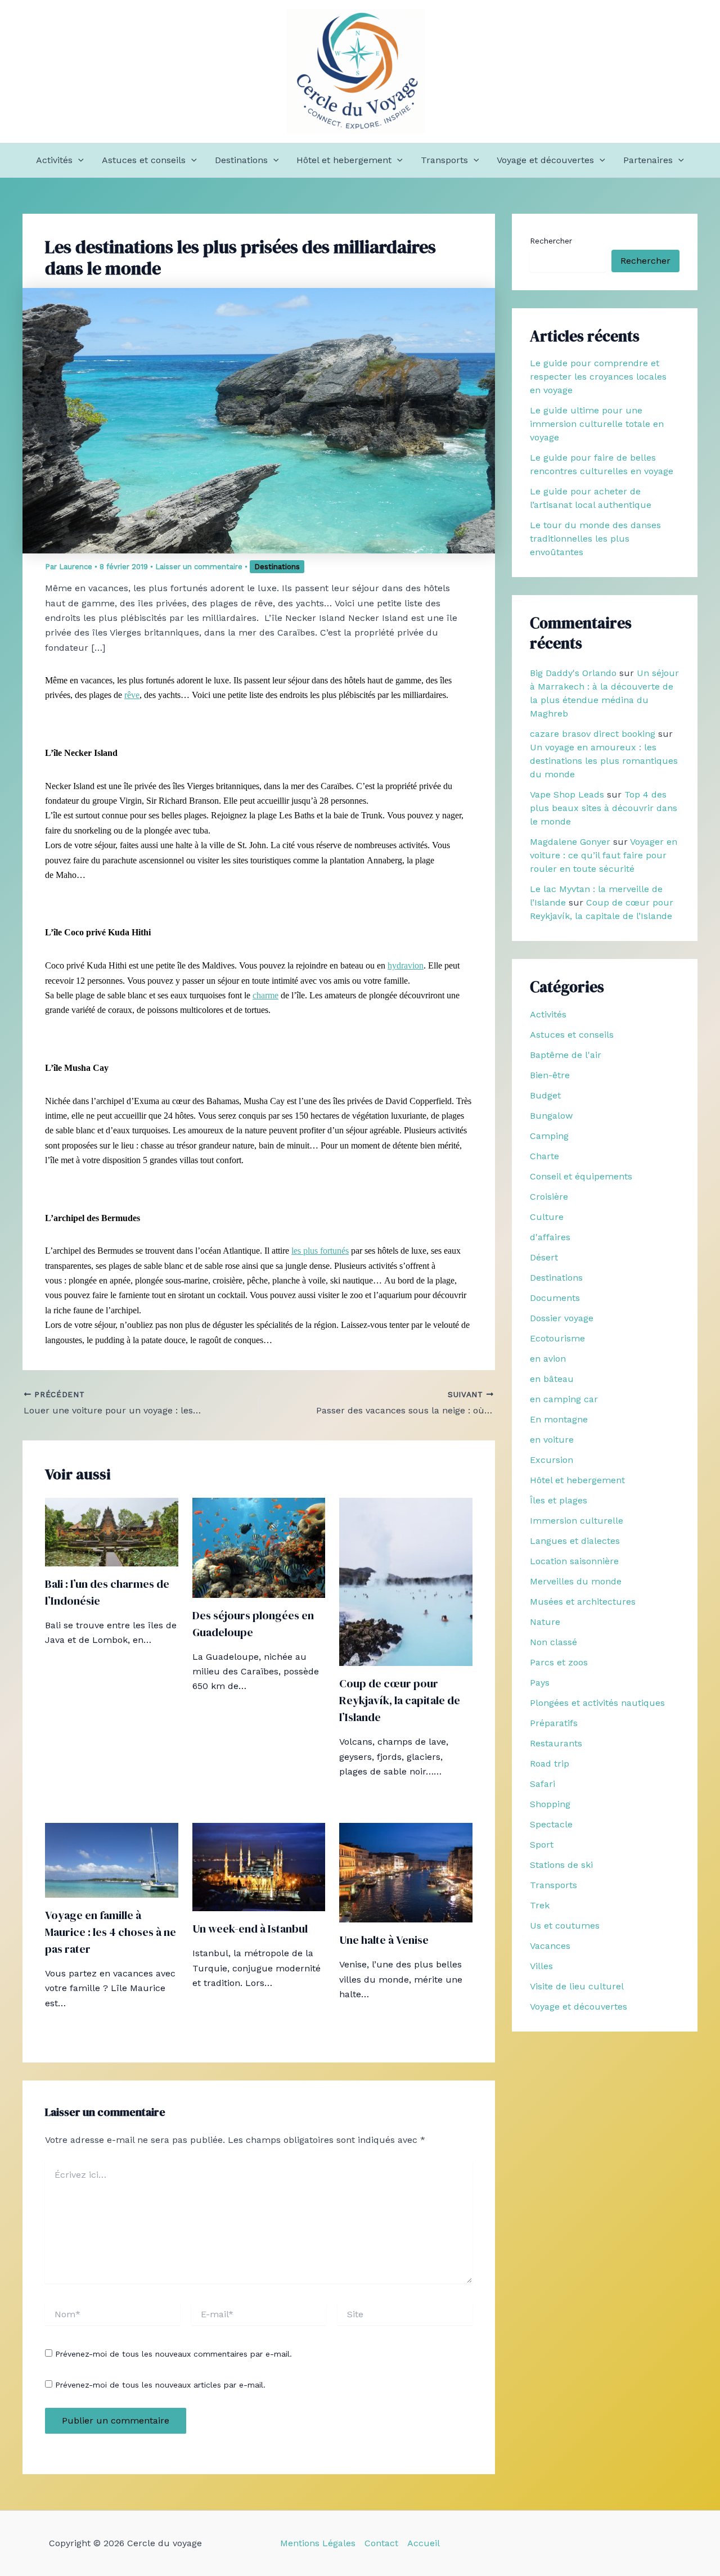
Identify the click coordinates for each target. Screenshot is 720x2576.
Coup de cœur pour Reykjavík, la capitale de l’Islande (400, 1700)
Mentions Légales (318, 2543)
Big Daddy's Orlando (573, 673)
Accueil (424, 2543)
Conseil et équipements (581, 1176)
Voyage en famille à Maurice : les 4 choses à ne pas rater (111, 1932)
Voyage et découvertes (545, 160)
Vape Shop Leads (567, 794)
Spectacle (551, 1824)
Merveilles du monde (576, 1581)
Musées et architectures (583, 1602)
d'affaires (550, 1237)
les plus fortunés (320, 1251)
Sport (542, 1845)
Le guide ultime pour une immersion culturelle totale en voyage (597, 424)
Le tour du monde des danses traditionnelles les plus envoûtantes (595, 539)
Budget (545, 1095)
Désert (544, 1257)
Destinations (241, 160)
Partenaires (648, 160)
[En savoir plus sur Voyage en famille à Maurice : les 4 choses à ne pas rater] (112, 1859)
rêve (132, 695)
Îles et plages (559, 1500)
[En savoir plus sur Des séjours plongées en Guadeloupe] (259, 1547)
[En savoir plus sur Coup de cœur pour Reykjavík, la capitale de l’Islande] (406, 1581)
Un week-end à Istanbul (250, 1929)
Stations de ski (561, 1865)
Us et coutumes (565, 1926)
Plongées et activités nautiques (597, 1703)
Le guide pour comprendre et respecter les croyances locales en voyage (598, 377)
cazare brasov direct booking (593, 734)
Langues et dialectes (575, 1541)
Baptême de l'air (566, 1055)
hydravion (406, 965)
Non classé (553, 1642)
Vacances (550, 1946)
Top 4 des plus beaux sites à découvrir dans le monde (604, 808)
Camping (549, 1136)
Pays (540, 1683)
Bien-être (550, 1075)
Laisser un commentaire (199, 567)
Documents (555, 1298)
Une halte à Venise (384, 1940)
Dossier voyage (562, 1318)
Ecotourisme (557, 1338)
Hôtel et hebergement (344, 160)
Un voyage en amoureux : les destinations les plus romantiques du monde (604, 761)
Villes (541, 1966)
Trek (540, 1905)
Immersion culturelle (577, 1521)
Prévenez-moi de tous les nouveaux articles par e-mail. (160, 2385)
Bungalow (551, 1116)
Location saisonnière (574, 1561)
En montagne (559, 1419)
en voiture (552, 1440)
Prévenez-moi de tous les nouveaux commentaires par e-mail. (174, 2354)
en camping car (564, 1399)
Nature (545, 1622)
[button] (78, 160)
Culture (547, 1217)
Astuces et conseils (144, 160)
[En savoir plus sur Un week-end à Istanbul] (259, 1866)
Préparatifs (554, 1723)
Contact (381, 2543)
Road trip (550, 1764)
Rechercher (551, 241)
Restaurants (556, 1743)
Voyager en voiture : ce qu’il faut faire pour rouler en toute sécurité (604, 855)
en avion (548, 1359)
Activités (54, 160)
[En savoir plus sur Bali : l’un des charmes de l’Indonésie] (112, 1531)
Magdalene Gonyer (570, 842)
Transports (444, 160)
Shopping (550, 1804)
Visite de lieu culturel (577, 1986)
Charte (544, 1156)
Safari (543, 1784)
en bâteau (552, 1379)
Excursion (552, 1460)
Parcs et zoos (559, 1662)
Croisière (549, 1197)
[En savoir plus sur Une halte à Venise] (406, 1872)
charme (265, 995)
